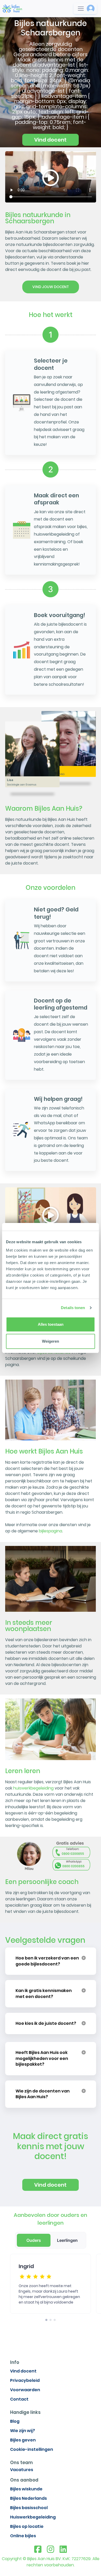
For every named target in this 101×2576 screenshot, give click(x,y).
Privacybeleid (25, 2380)
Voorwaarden (25, 2390)
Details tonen (73, 1308)
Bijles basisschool (29, 2508)
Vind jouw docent (51, 287)
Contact (19, 2399)
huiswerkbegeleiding (33, 1788)
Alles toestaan (51, 1324)
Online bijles (23, 2536)
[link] (12, 8)
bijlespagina (51, 1531)
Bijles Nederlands (28, 2498)
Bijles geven (23, 2440)
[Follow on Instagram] (51, 2549)
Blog (15, 2421)
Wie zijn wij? (23, 2431)
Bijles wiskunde (26, 2489)
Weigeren (51, 1341)
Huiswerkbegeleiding (33, 2517)
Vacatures (22, 2470)
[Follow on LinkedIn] (63, 2549)
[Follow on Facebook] (38, 2549)
